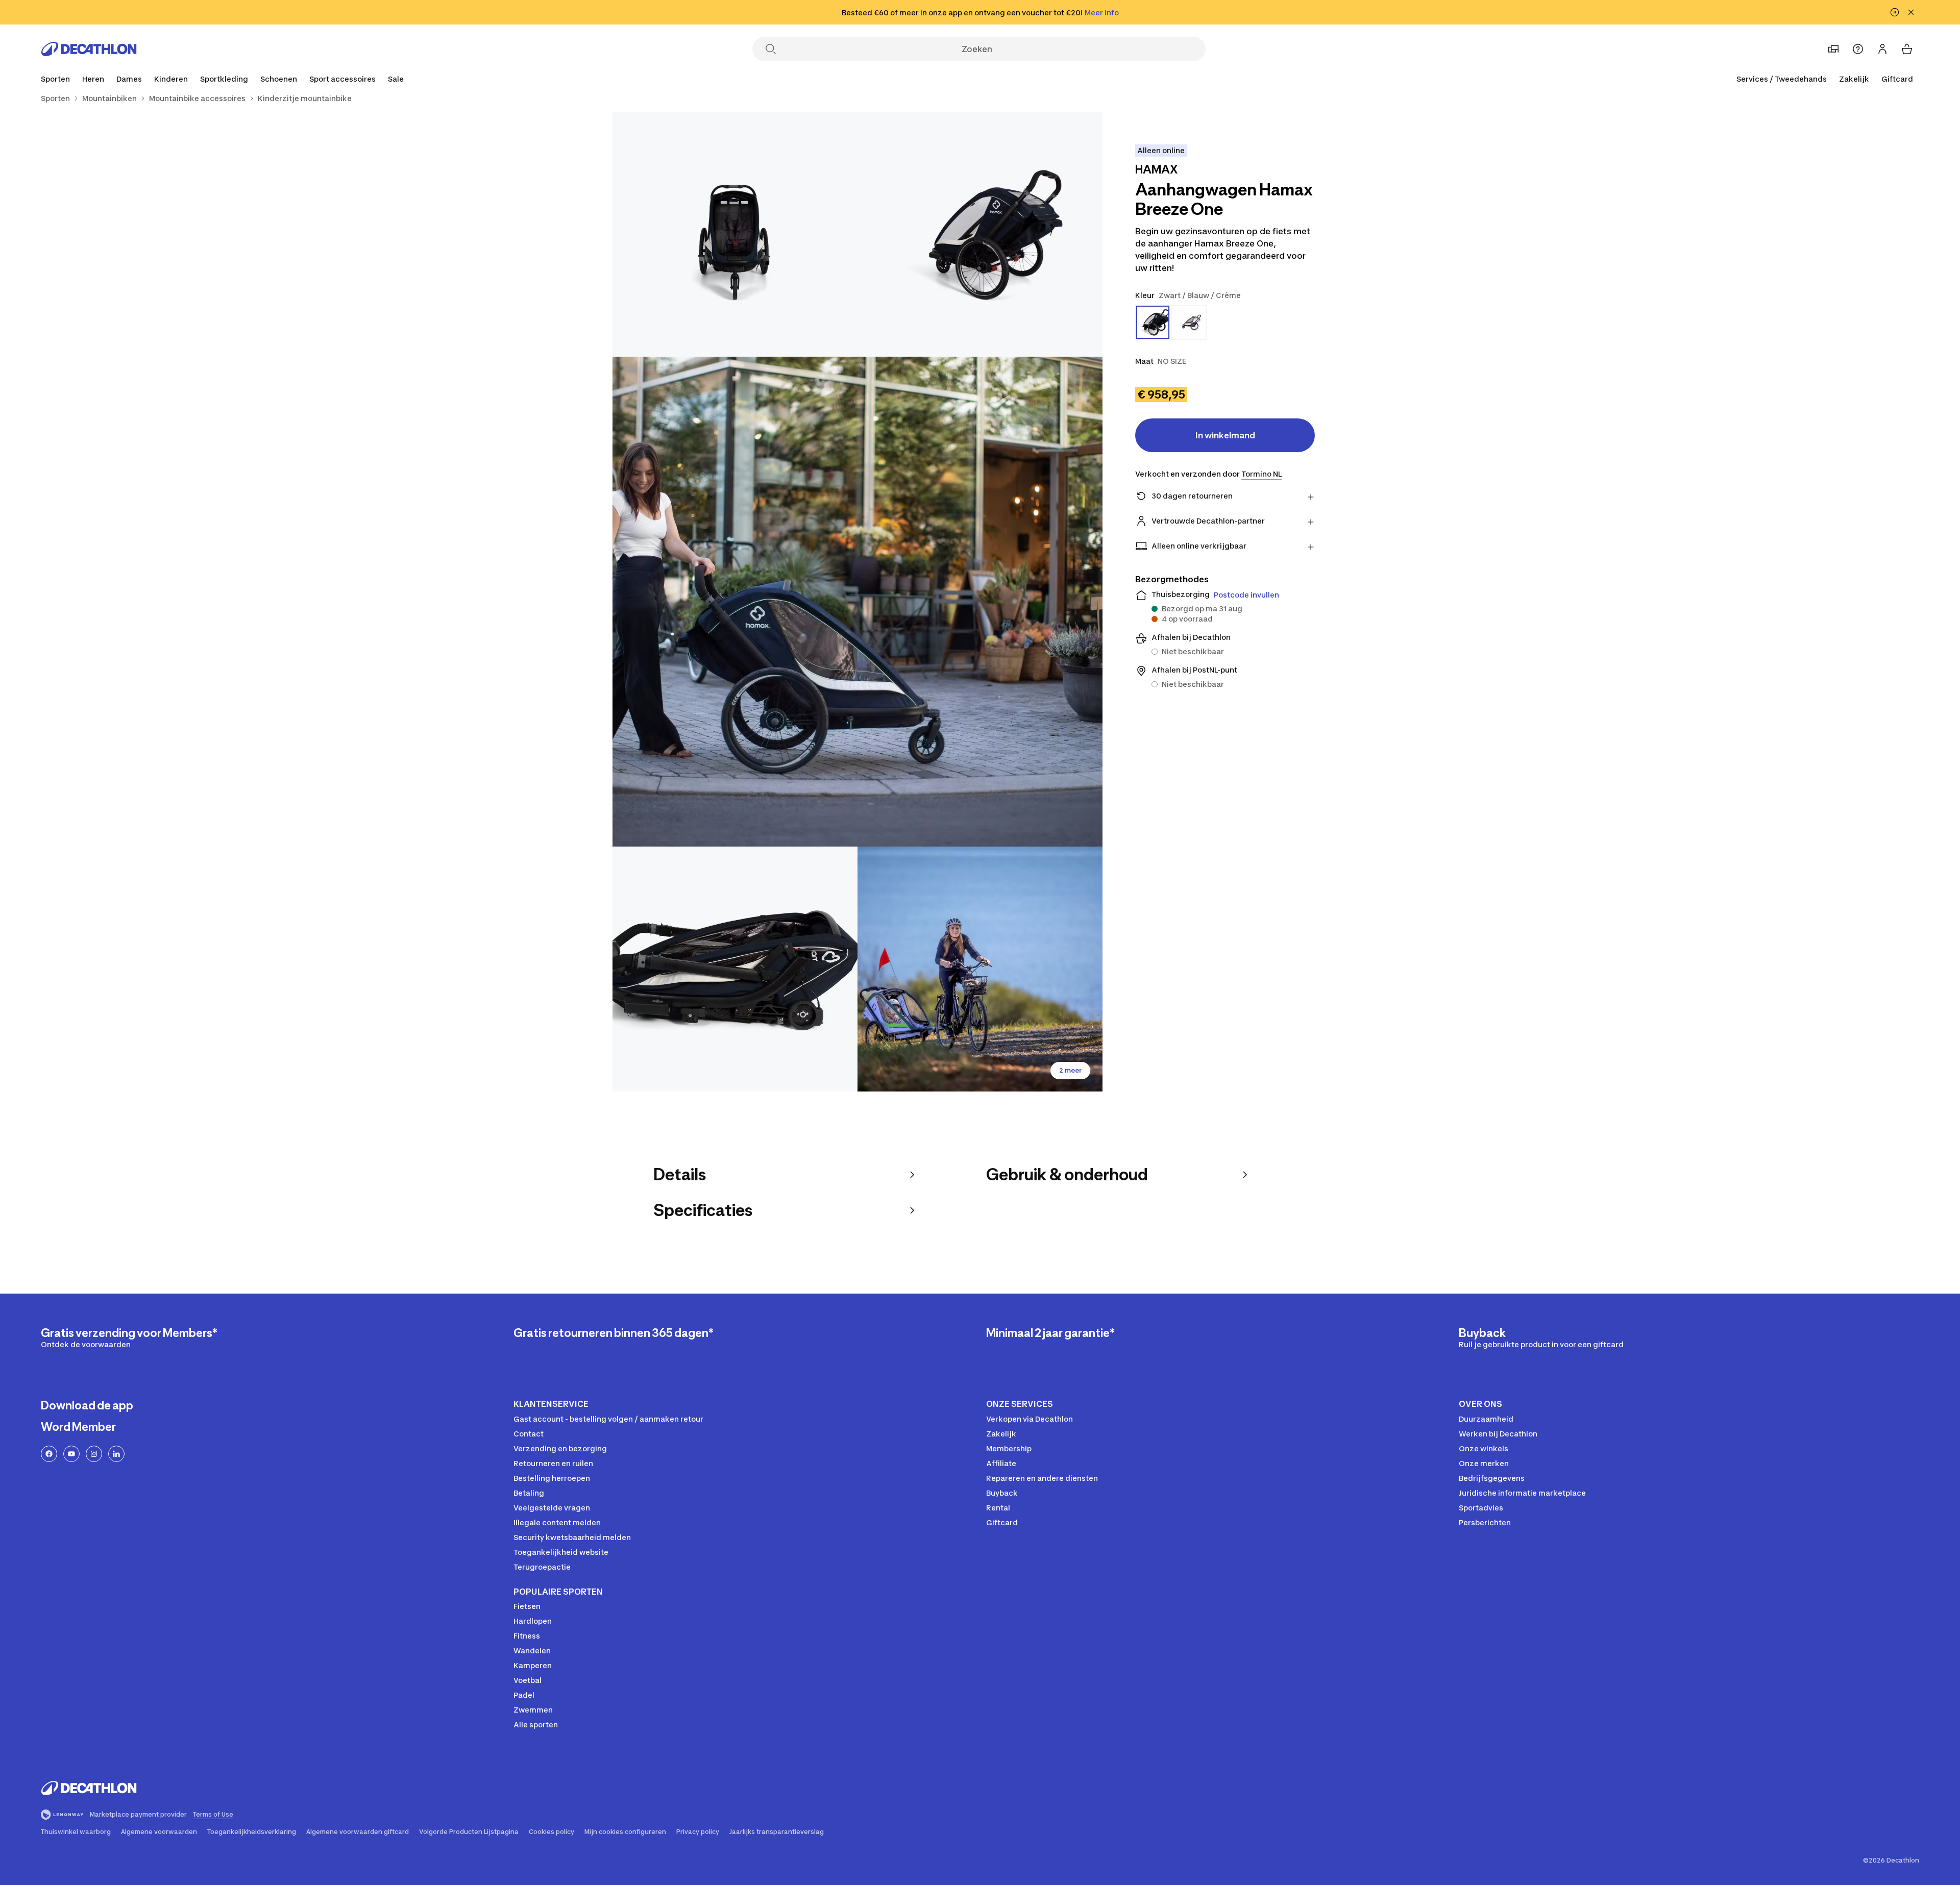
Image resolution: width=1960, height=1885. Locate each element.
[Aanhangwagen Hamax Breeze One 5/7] (980, 969)
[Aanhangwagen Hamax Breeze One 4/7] (735, 969)
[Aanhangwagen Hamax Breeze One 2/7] (735, 234)
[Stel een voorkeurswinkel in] (1833, 49)
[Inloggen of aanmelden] (1882, 49)
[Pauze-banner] (1895, 12)
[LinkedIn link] (116, 1454)
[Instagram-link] (94, 1454)
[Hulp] (1858, 49)
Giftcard (1897, 79)
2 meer (1070, 1070)
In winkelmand (1225, 435)
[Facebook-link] (49, 1454)
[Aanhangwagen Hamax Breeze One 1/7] (980, 234)
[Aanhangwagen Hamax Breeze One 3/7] (857, 602)
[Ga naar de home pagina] (89, 49)
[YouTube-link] (71, 1454)
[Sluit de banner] (1911, 12)
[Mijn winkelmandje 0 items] (1907, 49)
